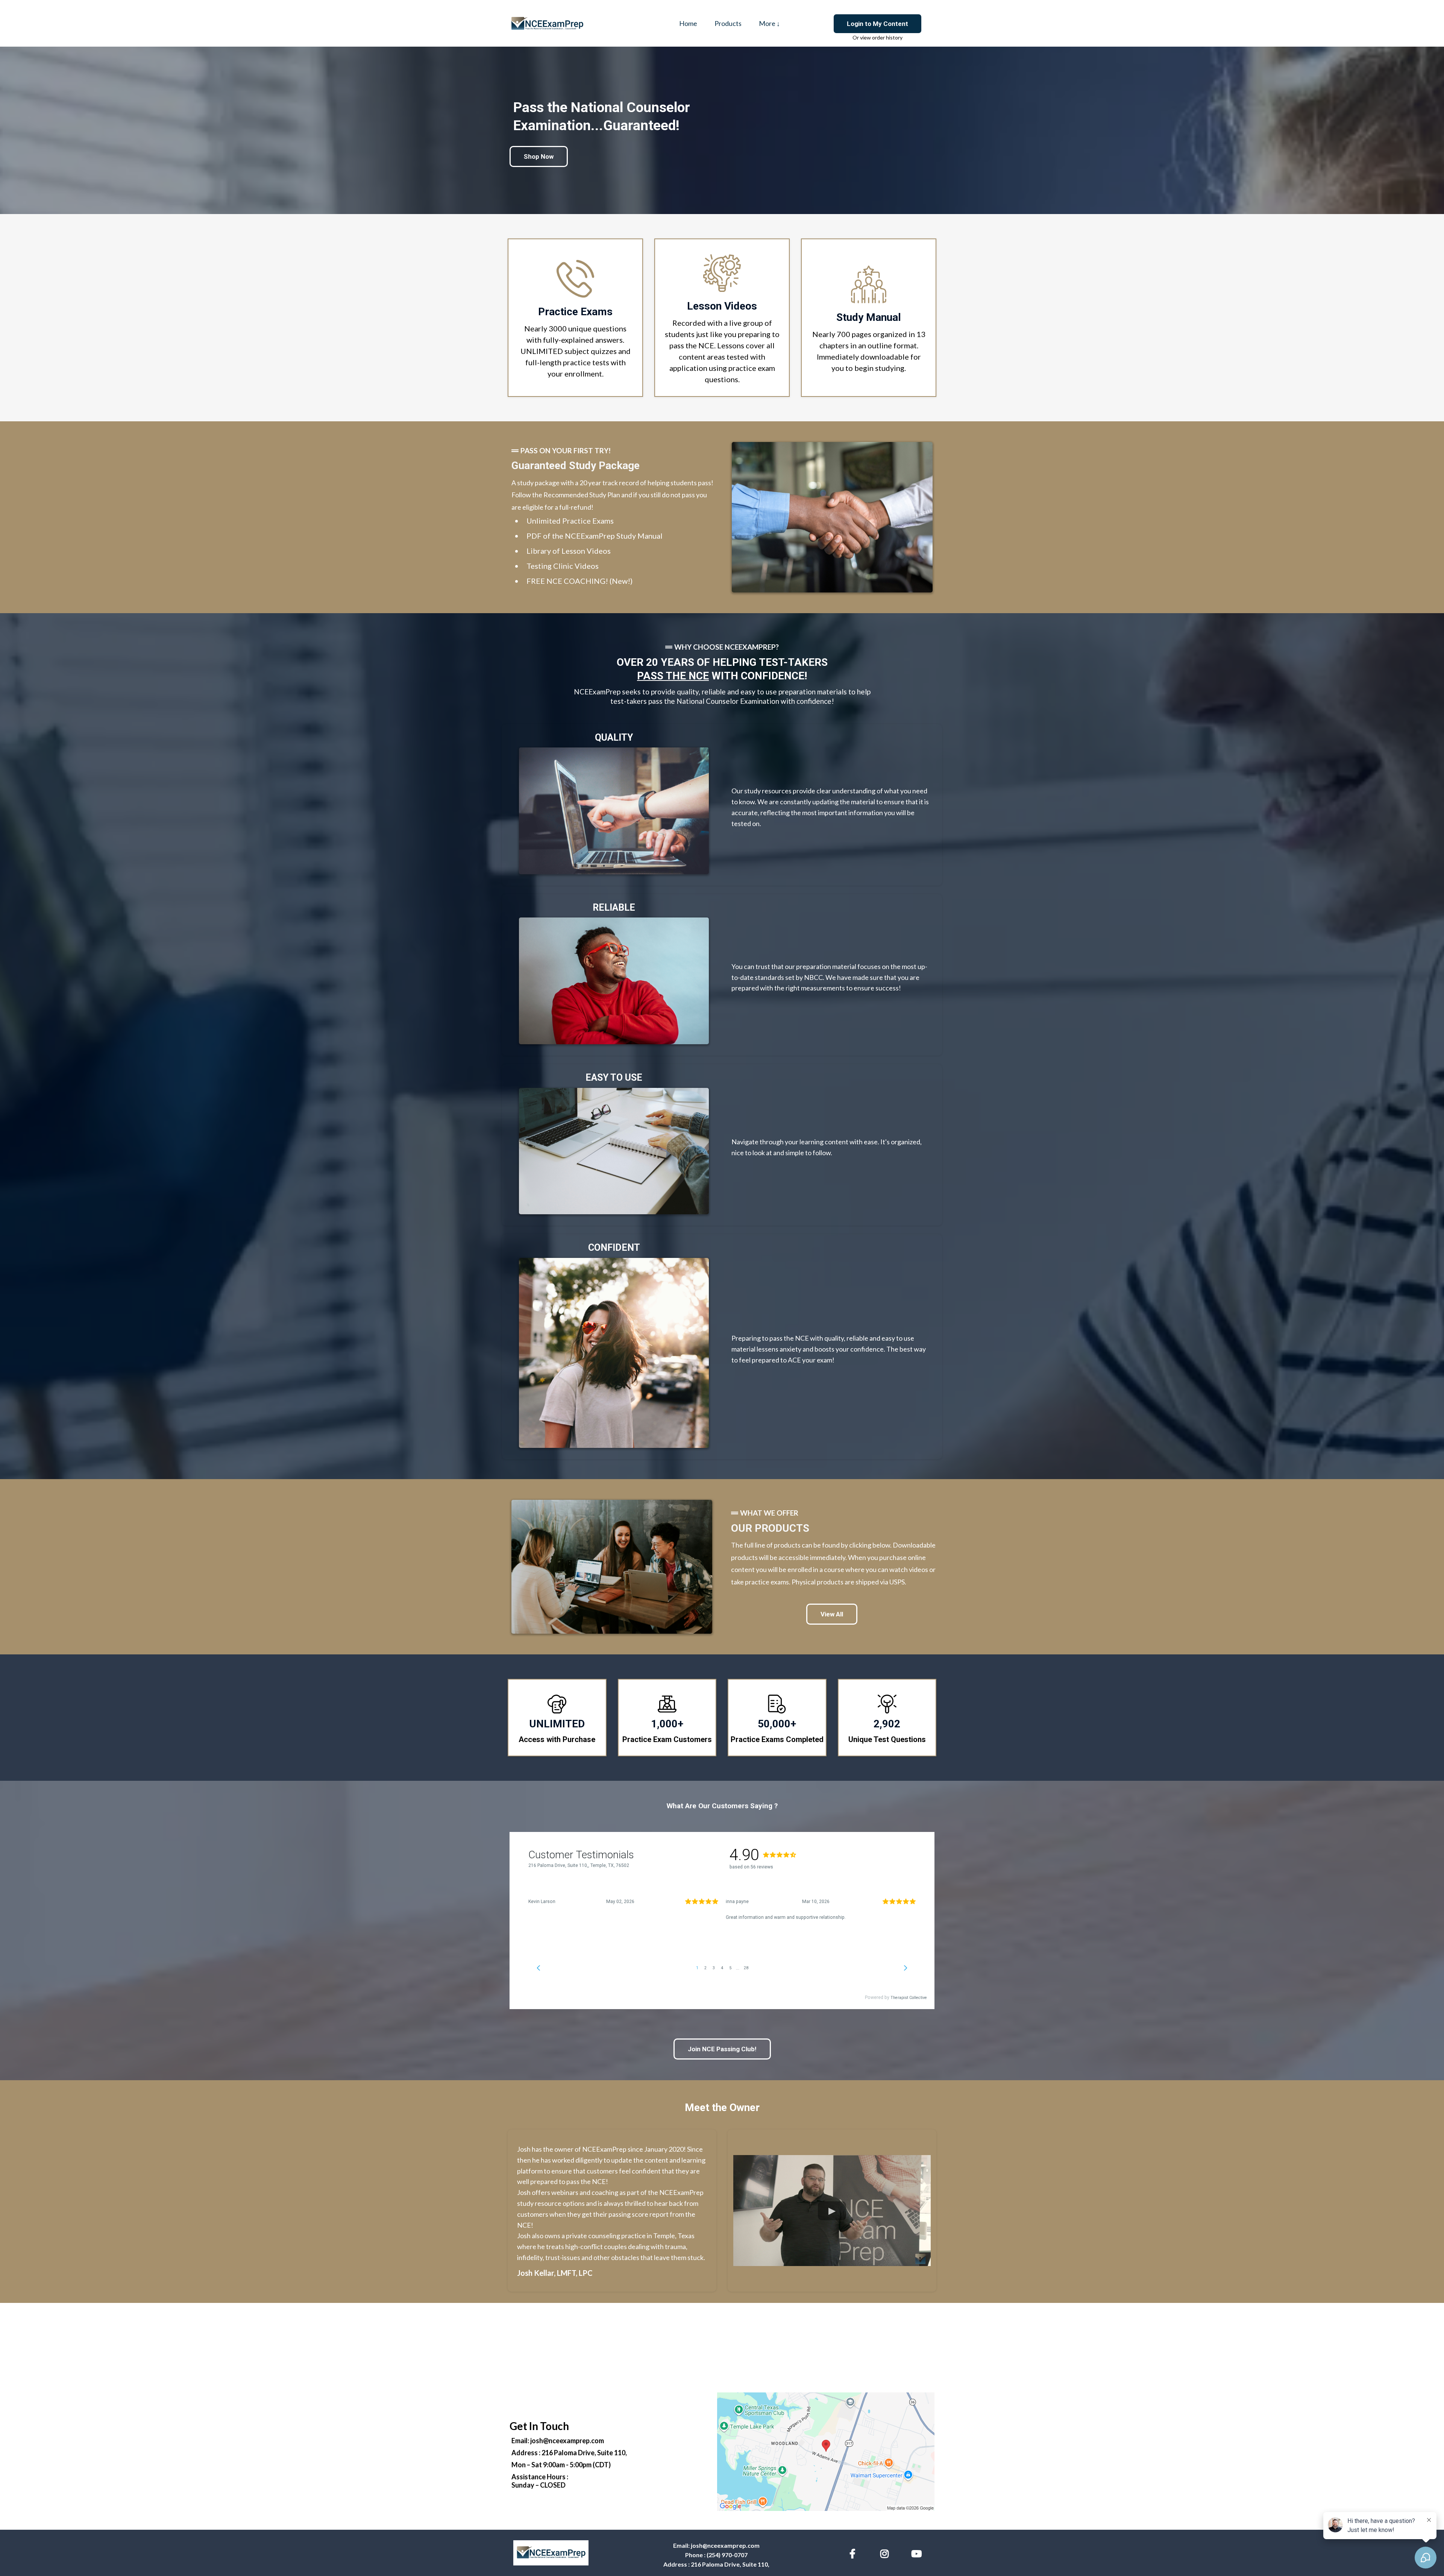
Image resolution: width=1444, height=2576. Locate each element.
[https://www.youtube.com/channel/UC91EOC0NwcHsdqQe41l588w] (918, 2552)
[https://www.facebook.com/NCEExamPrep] (854, 2552)
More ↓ (769, 23)
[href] (826, 2452)
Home (688, 23)
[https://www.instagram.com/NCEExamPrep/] (886, 2552)
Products (728, 23)
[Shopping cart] (801, 23)
